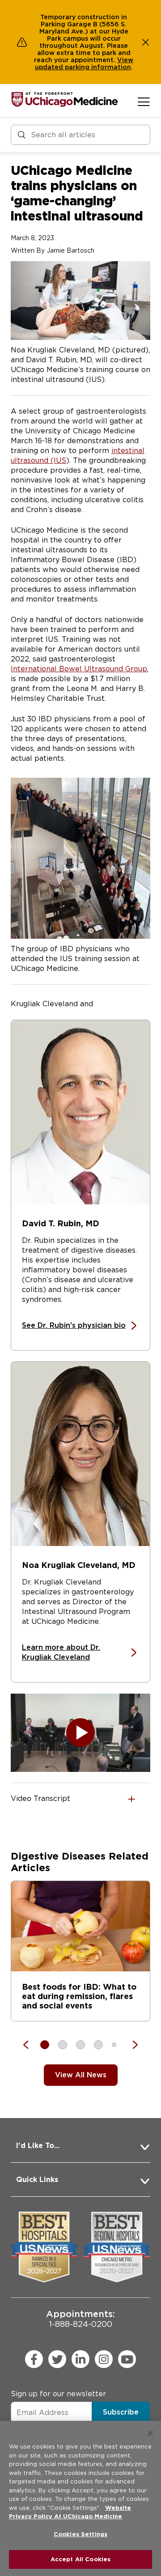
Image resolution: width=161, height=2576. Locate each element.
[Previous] (30, 2045)
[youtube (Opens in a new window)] (127, 2359)
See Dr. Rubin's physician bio (74, 1325)
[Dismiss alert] (146, 42)
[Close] (150, 2433)
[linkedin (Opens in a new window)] (80, 2359)
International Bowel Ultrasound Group (79, 669)
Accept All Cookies (80, 2559)
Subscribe (121, 2412)
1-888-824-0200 (80, 2319)
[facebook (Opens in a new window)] (34, 2359)
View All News (81, 2075)
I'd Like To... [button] (38, 2146)
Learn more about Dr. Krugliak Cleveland (61, 1653)
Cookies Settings (80, 2534)
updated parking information (83, 67)
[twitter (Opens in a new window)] (57, 2359)
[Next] (131, 2045)
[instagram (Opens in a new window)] (104, 2359)
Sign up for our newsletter (58, 2394)
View (125, 60)
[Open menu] (144, 102)
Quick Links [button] (37, 2180)
